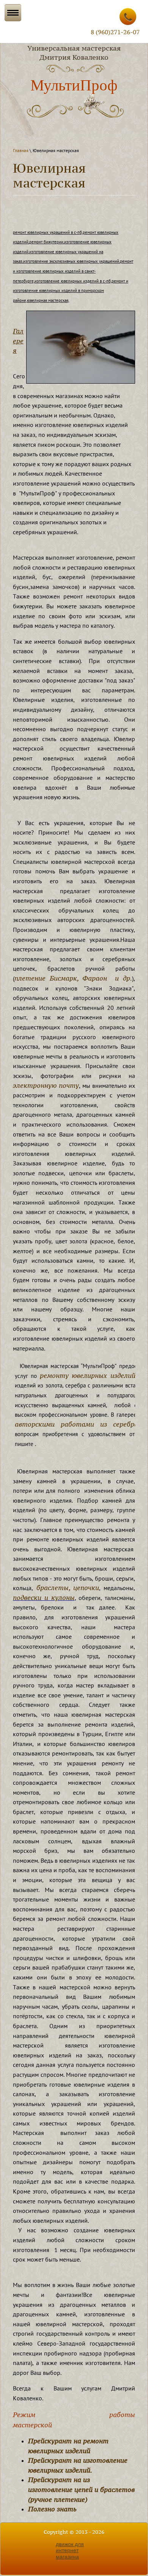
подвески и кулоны (44, 1598)
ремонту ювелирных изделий (88, 1375)
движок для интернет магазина (70, 2551)
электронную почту (46, 1085)
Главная (21, 150)
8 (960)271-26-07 (115, 32)
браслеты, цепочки (66, 1588)
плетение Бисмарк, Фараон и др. (73, 978)
